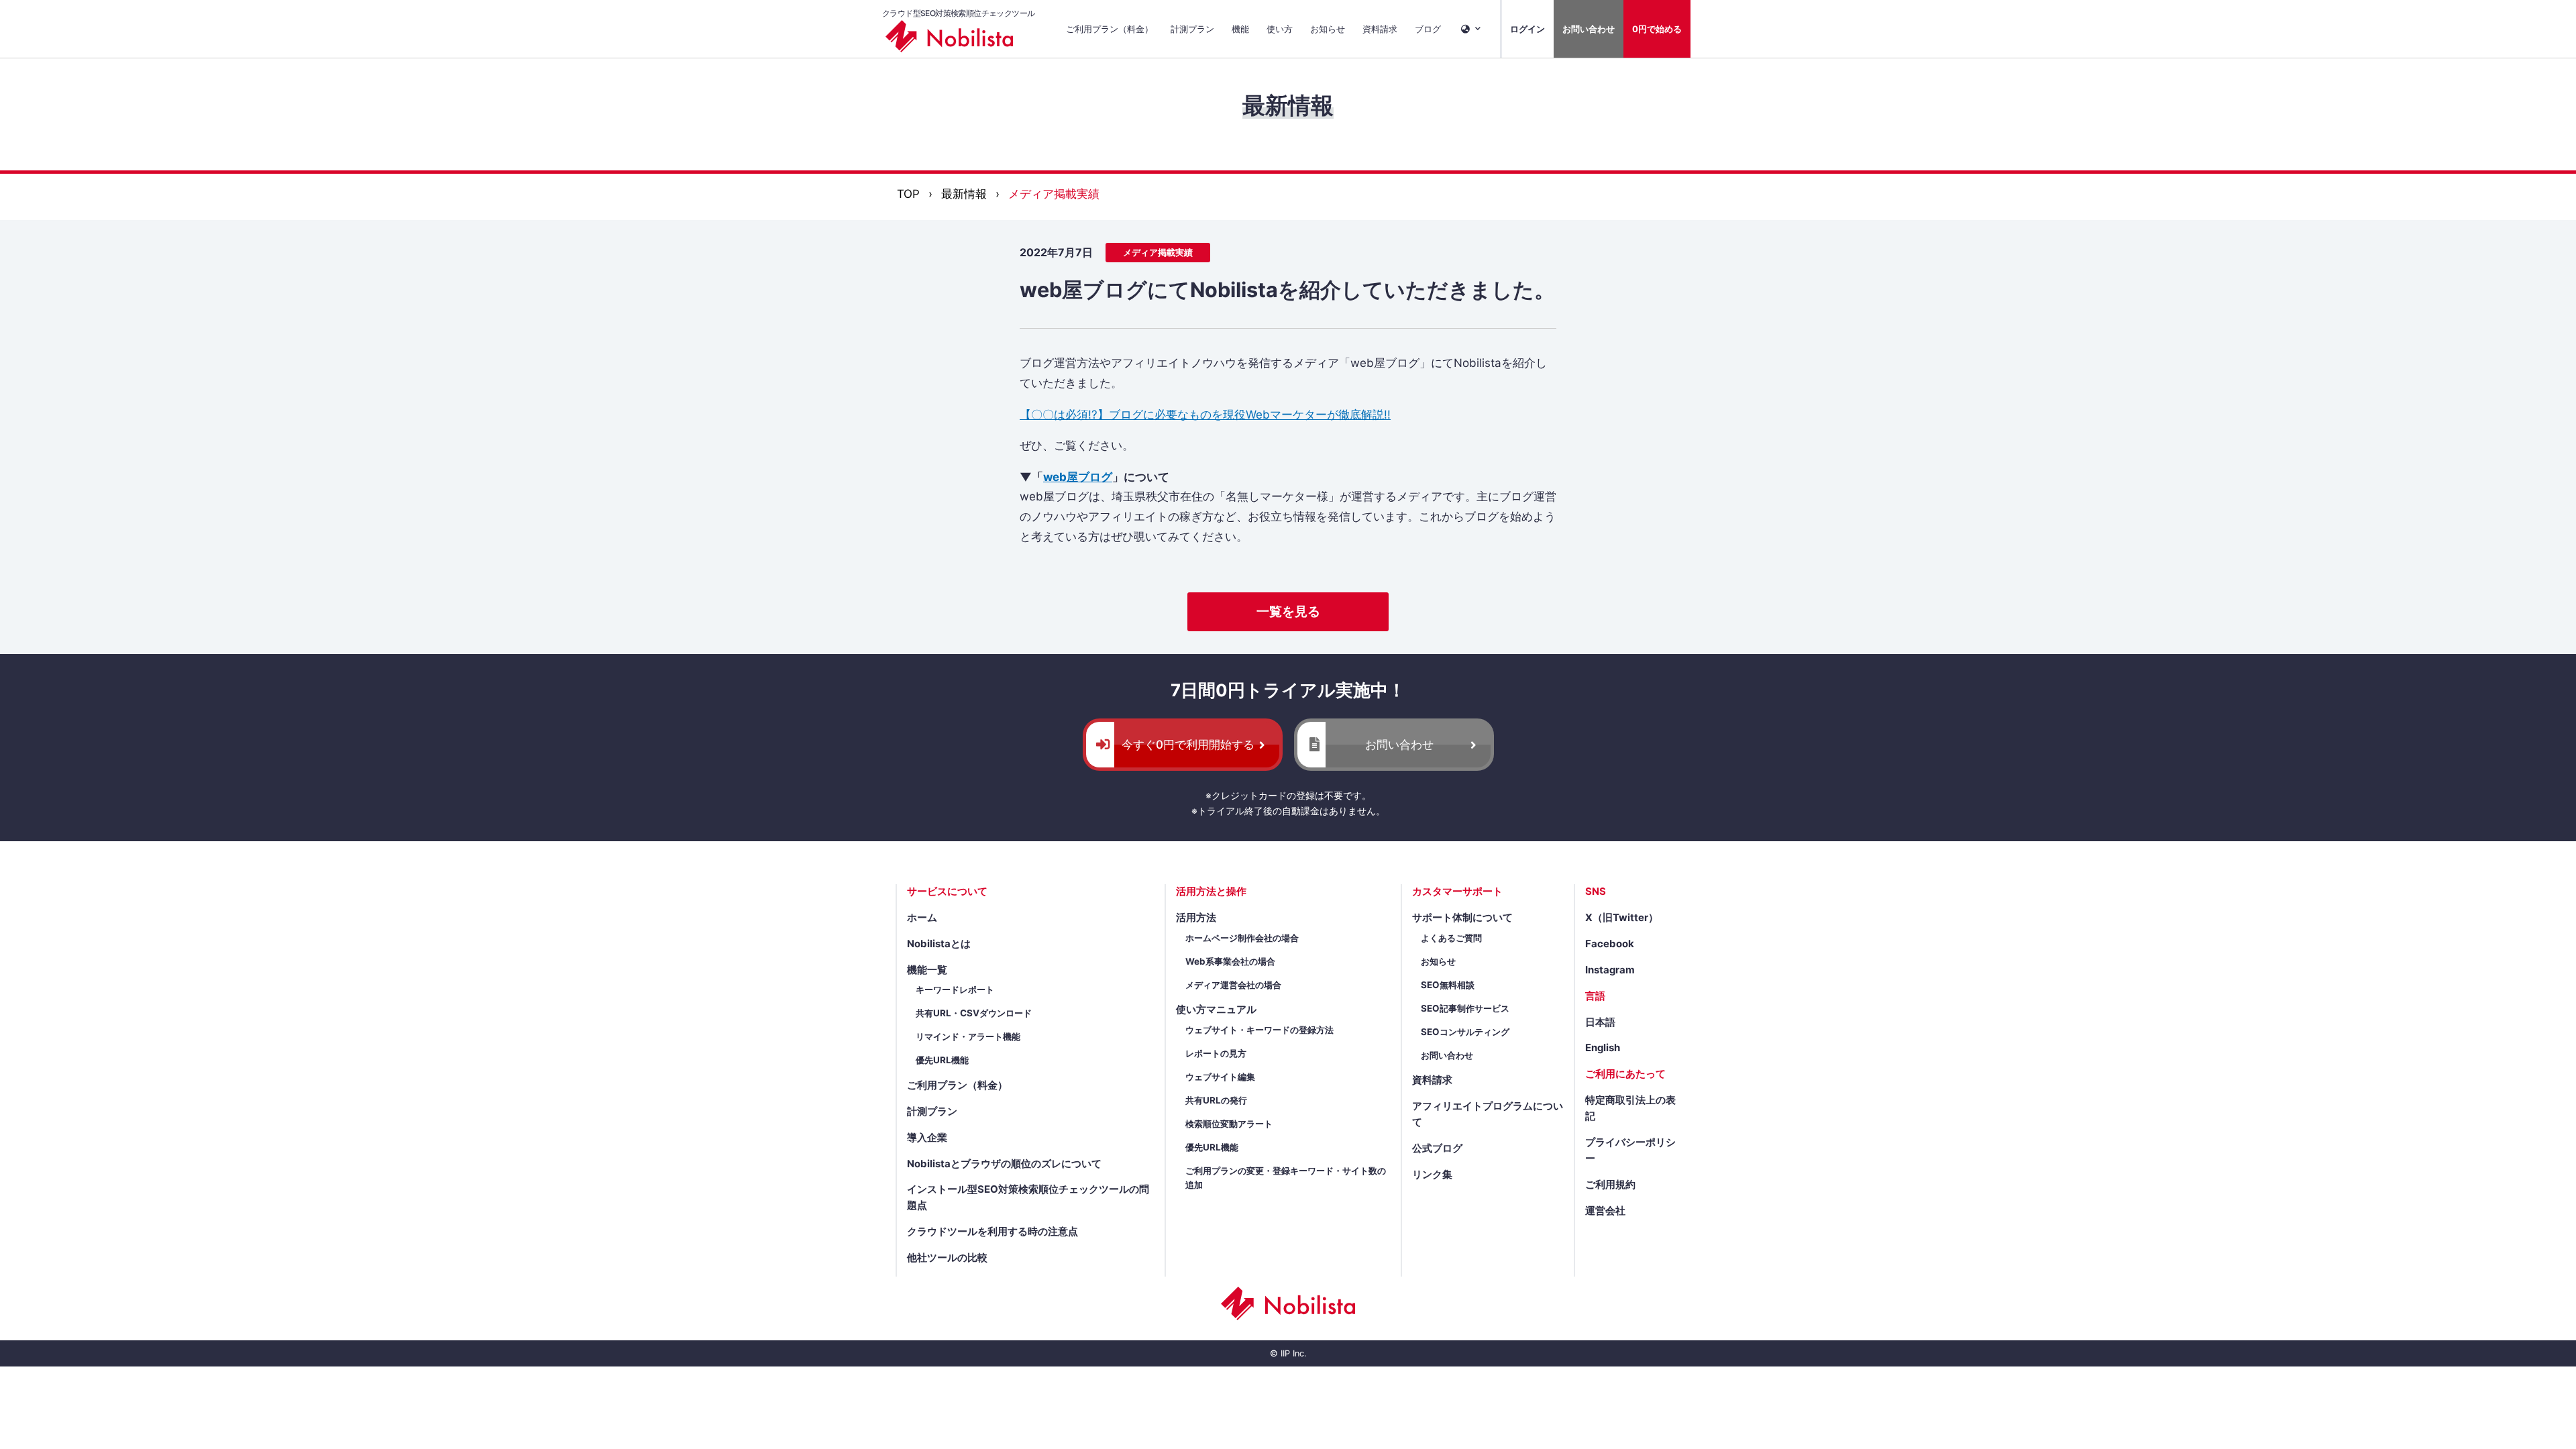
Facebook (1610, 944)
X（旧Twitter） (1622, 918)
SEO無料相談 (1448, 985)
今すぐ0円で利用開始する (1188, 745)
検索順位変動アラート (1229, 1124)
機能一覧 (927, 970)
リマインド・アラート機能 (968, 1036)
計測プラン (1192, 29)
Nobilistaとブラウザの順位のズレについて (1004, 1164)
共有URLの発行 (1216, 1100)
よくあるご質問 (1451, 938)
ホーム (922, 918)
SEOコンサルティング (1465, 1032)
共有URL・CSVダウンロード (974, 1013)
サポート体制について (1462, 918)
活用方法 (1196, 918)
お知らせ (1328, 29)
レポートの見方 (1216, 1053)
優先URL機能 (942, 1060)
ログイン (1527, 29)
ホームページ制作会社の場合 (1242, 938)
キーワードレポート (955, 989)
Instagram (1610, 970)
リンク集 (1432, 1175)
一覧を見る (1288, 611)
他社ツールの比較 (947, 1258)
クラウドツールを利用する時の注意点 (992, 1232)
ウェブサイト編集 (1220, 1077)
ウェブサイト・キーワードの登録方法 (1259, 1030)
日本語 (1600, 1022)
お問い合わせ (1589, 29)
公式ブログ (1437, 1148)
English (1603, 1048)
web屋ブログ (1078, 477)
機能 (1240, 29)
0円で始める (1657, 29)
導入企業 (927, 1138)
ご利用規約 (1610, 1185)
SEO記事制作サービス (1465, 1008)
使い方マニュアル (1216, 1010)
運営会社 (1605, 1211)
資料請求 (1380, 29)
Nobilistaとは (939, 944)
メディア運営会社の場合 (1233, 985)
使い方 (1280, 29)
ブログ (1428, 29)
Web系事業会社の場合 (1230, 961)
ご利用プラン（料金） (1110, 29)
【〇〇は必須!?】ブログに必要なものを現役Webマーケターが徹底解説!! (1205, 415)
